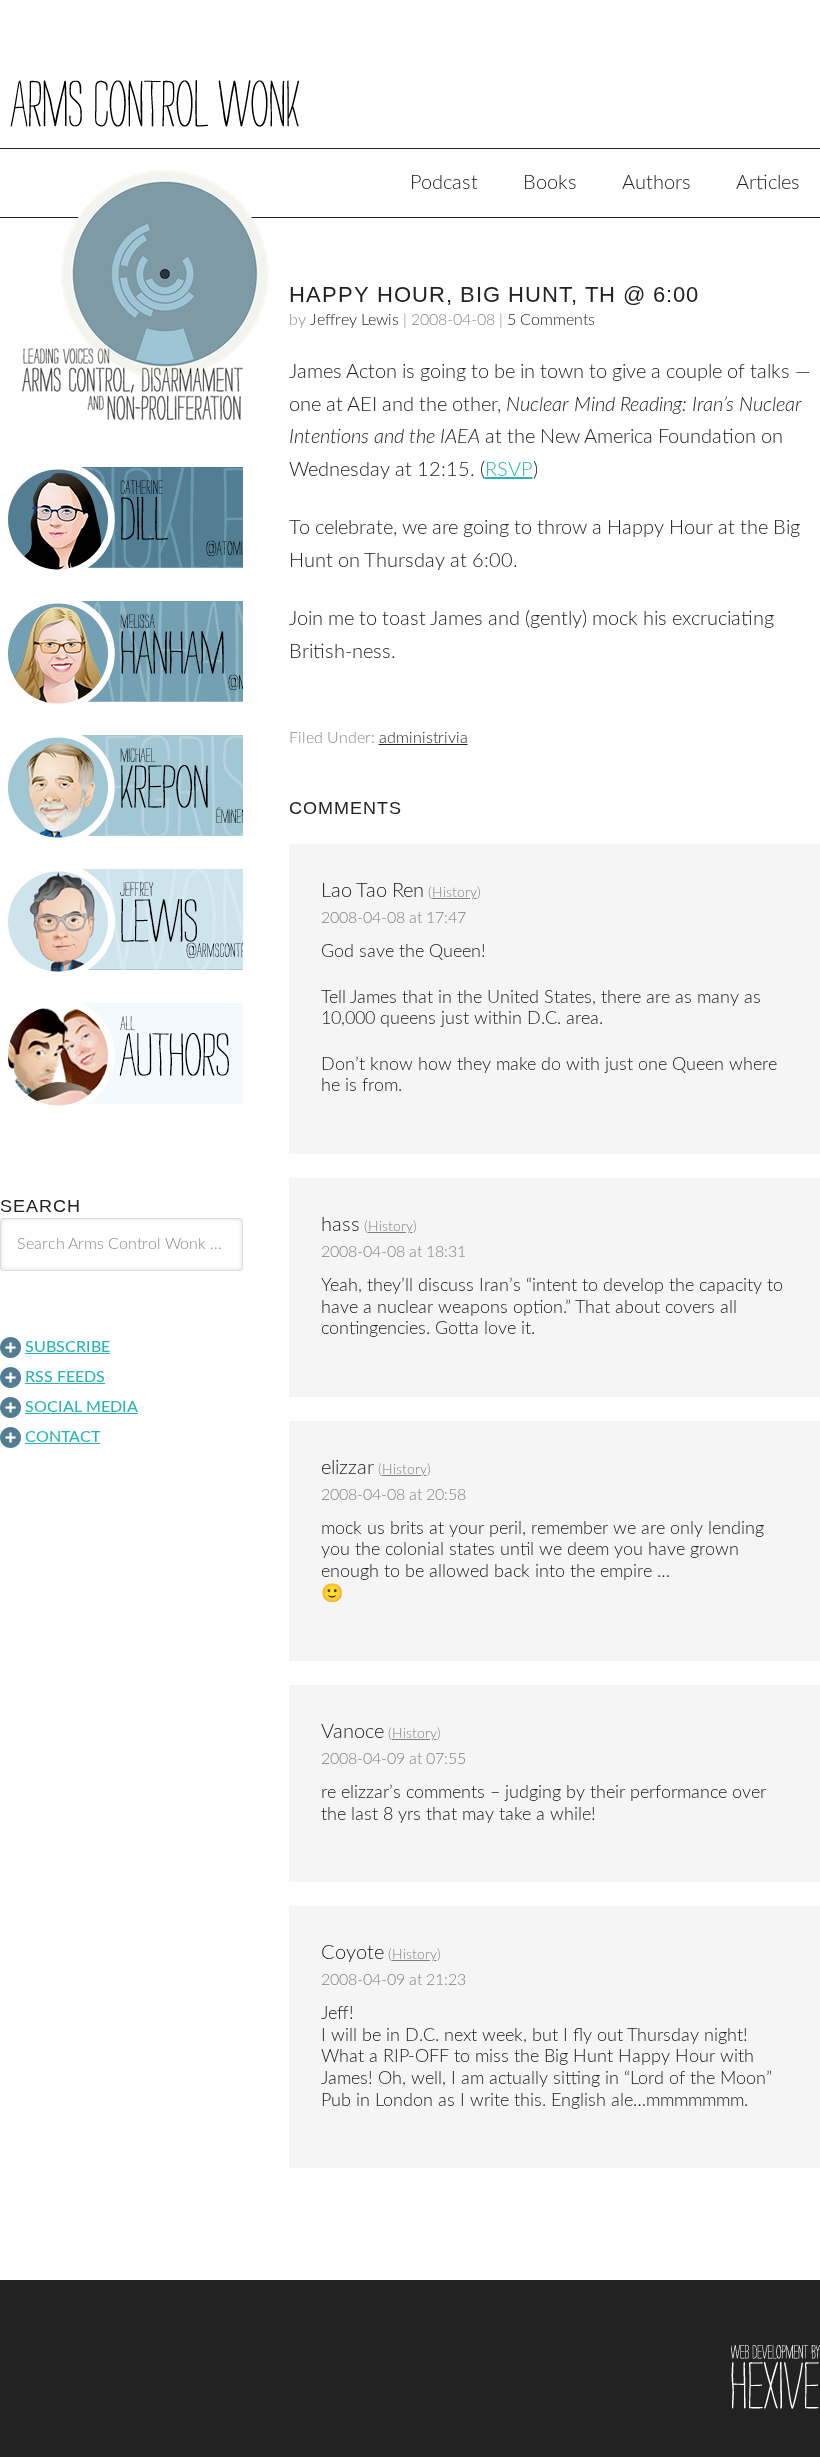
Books (550, 183)
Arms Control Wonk (410, 88)
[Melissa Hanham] (121, 653)
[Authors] (121, 1055)
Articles (768, 183)
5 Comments (551, 320)
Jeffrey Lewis (354, 320)
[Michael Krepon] (121, 787)
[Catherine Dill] (121, 519)
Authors (656, 183)
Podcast (444, 183)
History (454, 893)
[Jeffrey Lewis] (121, 921)
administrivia (423, 738)
